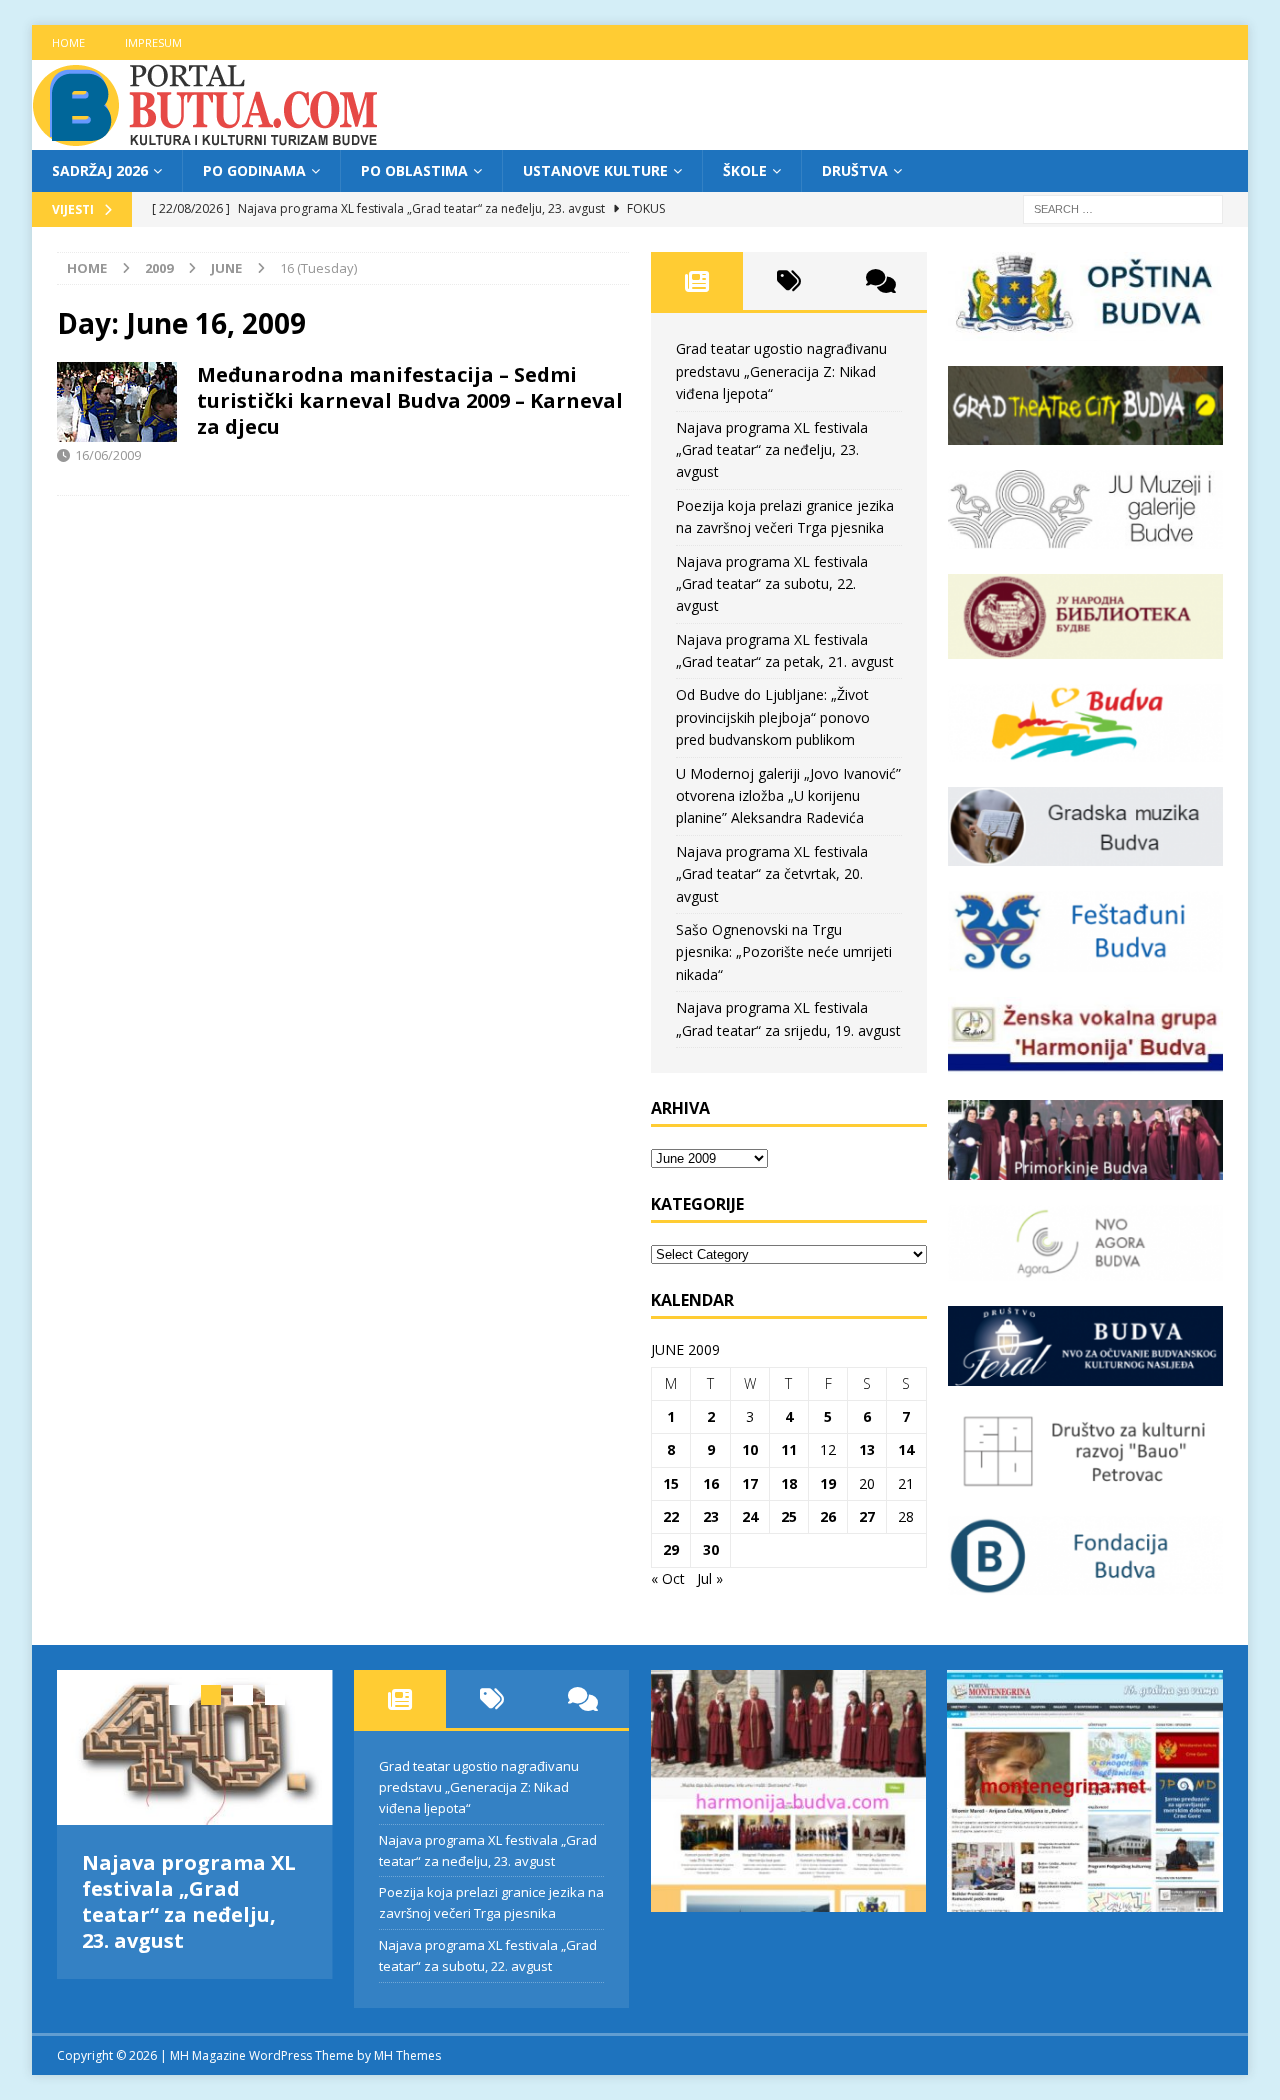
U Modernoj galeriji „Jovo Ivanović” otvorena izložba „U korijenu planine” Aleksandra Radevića (788, 796)
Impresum (153, 42)
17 (750, 1483)
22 (671, 1516)
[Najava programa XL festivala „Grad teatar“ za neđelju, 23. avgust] (195, 1747)
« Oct (668, 1578)
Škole (745, 170)
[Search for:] (1123, 208)
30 (711, 1549)
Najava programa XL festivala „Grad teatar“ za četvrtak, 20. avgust (772, 874)
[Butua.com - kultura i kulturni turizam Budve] (207, 138)
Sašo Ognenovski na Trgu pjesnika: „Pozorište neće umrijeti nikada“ (784, 952)
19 (828, 1483)
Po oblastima (414, 170)
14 (906, 1449)
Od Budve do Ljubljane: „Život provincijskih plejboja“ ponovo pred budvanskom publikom (773, 717)
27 (867, 1516)
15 (671, 1483)
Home (68, 42)
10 (750, 1449)
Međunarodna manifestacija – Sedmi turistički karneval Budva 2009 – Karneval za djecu (410, 400)
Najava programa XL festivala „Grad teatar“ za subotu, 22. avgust (772, 584)
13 (867, 1449)
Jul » (710, 1578)
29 (671, 1549)
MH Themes (407, 2055)
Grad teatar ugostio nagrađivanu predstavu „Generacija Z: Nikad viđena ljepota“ (781, 371)
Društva (855, 170)
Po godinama (254, 170)
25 (789, 1516)
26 (828, 1516)
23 (711, 1516)
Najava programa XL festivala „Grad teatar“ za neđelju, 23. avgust (772, 450)
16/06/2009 (108, 455)
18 (789, 1483)
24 (750, 1516)
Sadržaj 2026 (100, 170)
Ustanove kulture (595, 170)
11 (789, 1449)
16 (711, 1483)
